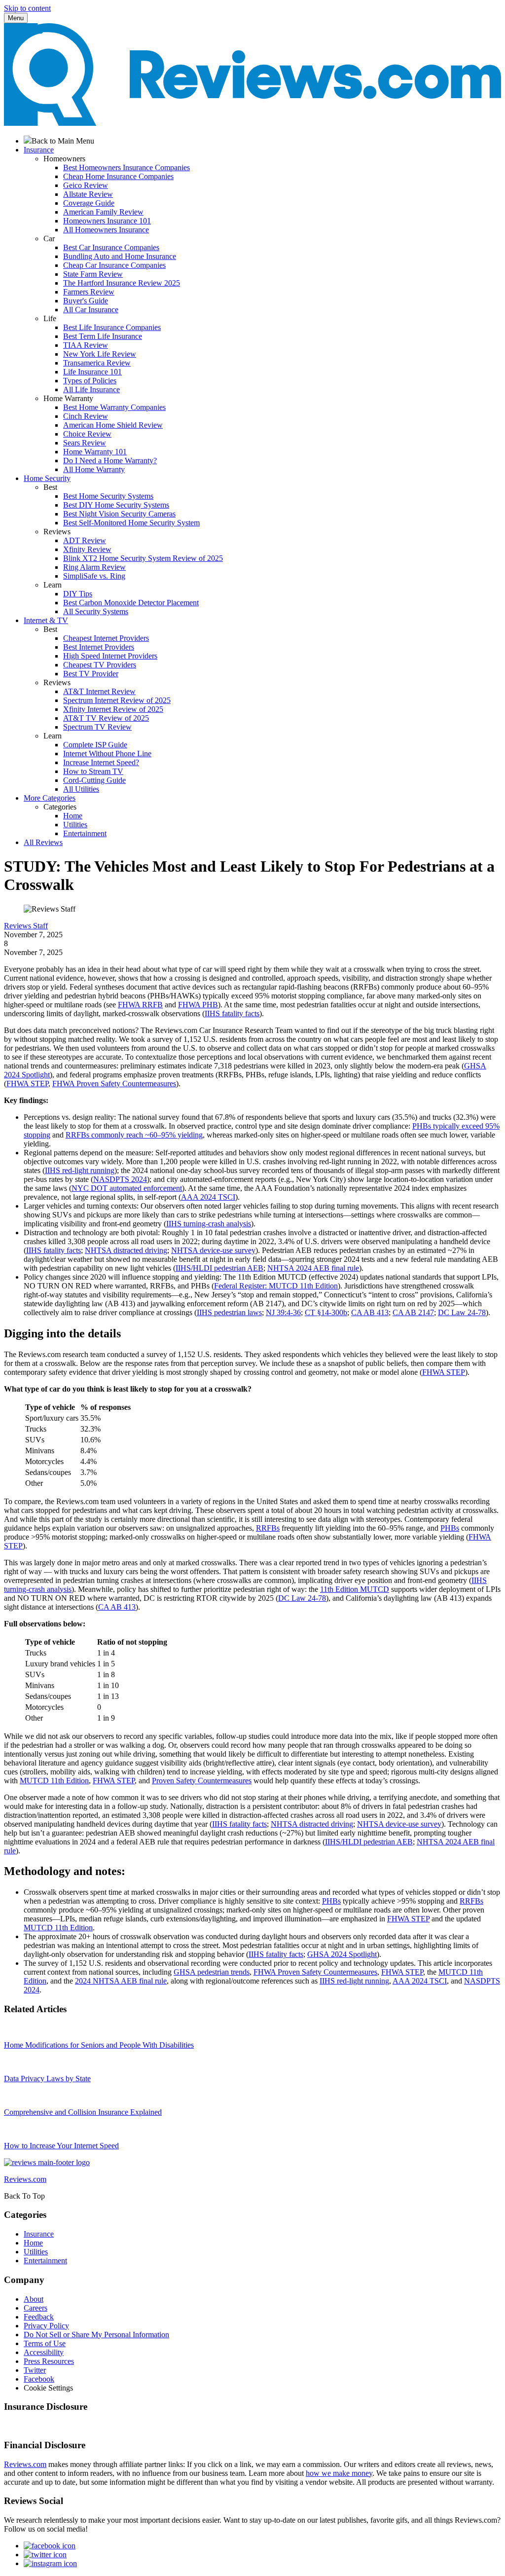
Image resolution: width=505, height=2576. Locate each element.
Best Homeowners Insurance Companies (126, 167)
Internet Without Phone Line (107, 754)
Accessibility (44, 2352)
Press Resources (49, 2361)
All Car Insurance (91, 310)
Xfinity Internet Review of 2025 (113, 709)
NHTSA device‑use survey (213, 1250)
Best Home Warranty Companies (114, 407)
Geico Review (86, 185)
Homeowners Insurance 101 (107, 221)
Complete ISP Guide (95, 745)
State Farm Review (93, 274)
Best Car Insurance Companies (111, 247)
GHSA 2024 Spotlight (342, 1954)
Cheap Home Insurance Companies (118, 176)
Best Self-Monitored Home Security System (131, 523)
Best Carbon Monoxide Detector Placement (131, 603)
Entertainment (85, 833)
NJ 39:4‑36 (283, 1312)
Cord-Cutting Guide (94, 780)
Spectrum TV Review (97, 727)
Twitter (35, 2370)
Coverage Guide (89, 203)
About (34, 2299)
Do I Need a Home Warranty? (110, 460)
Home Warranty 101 (95, 452)
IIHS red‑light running (80, 1170)
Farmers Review (89, 292)
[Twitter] (45, 2555)
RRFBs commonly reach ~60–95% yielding (134, 1135)
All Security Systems (96, 611)
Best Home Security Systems (108, 496)
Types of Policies (90, 381)
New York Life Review (100, 354)
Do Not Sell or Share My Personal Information (96, 2335)
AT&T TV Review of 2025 (106, 718)
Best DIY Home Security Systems (116, 505)
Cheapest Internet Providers (106, 638)
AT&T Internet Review (99, 691)
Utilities (75, 825)
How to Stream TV (93, 771)
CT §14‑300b (326, 1312)
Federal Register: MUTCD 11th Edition (276, 1286)
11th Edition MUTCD (355, 1589)
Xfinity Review (87, 549)
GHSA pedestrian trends (212, 1972)
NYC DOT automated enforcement (127, 1188)
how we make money (339, 2473)
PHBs (450, 1528)
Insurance (39, 2234)
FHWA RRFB (140, 1005)
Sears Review (85, 443)
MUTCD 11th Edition (54, 1781)
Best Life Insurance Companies (112, 327)
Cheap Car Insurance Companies (114, 265)
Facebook (39, 2379)
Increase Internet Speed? (101, 762)
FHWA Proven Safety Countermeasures (114, 1084)
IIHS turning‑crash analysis (209, 1224)
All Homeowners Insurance (106, 230)
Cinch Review (86, 416)
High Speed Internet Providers (110, 656)
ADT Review (85, 540)
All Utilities (81, 789)
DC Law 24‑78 (462, 1312)
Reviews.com (25, 2464)
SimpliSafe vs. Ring (94, 576)
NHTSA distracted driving (126, 1250)
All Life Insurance (91, 389)
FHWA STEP (27, 1084)
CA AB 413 (370, 1312)
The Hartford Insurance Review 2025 (122, 283)
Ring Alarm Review (94, 567)
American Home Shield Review (113, 425)
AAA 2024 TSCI (208, 1197)
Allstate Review (88, 194)
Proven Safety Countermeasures (202, 1781)
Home (73, 816)
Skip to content (27, 8)
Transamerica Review (97, 363)
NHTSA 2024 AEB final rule (313, 1268)
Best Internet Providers (99, 647)
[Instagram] (50, 2563)
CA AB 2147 (413, 1312)
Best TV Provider (91, 674)
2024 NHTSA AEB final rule (121, 1981)
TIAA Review (86, 345)
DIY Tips (78, 594)
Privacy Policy (46, 2326)
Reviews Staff (26, 926)
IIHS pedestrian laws (229, 1312)
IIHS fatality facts (232, 1013)
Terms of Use (45, 2343)
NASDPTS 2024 (120, 1179)
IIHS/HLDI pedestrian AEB (219, 1268)
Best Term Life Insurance (103, 336)
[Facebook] (50, 2546)
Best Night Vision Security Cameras (119, 514)
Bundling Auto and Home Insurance (120, 256)
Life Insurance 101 (92, 372)
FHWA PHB (198, 1005)
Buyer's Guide (86, 301)
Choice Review (87, 434)
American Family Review (103, 212)
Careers (36, 2308)
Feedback (39, 2317)
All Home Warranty (94, 469)
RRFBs (268, 1528)
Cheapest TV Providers (100, 665)
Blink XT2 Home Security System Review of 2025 (143, 558)
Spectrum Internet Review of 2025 (117, 700)
